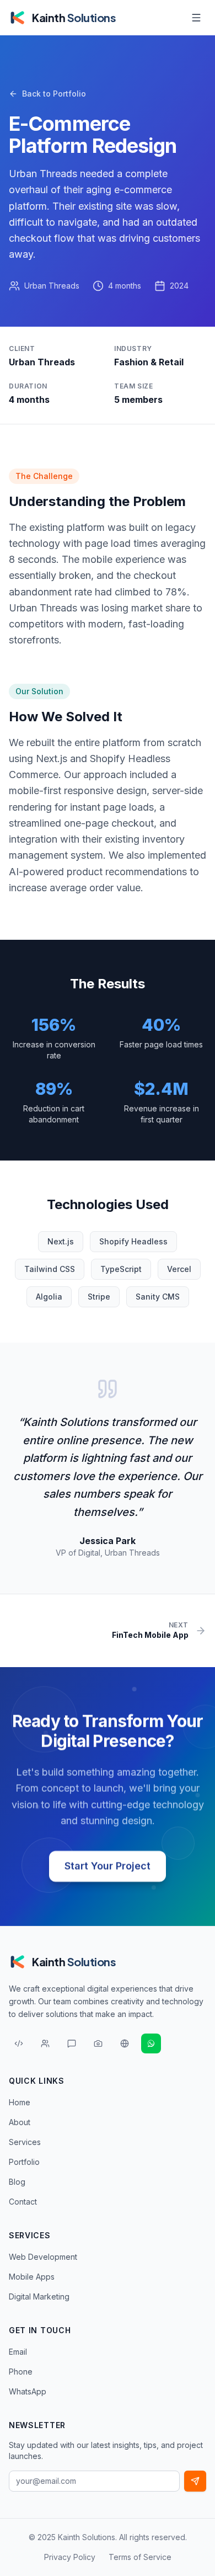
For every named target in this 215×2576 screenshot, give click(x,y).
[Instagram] (98, 2043)
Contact (23, 2202)
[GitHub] (19, 2043)
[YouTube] (125, 2043)
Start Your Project (108, 1866)
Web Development (43, 2257)
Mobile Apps (32, 2277)
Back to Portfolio (54, 94)
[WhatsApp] (151, 2043)
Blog (17, 2182)
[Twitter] (72, 2043)
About (20, 2122)
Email (18, 2352)
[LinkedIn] (45, 2043)
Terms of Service (140, 2557)
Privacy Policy (70, 2557)
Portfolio (24, 2162)
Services (25, 2142)
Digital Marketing (39, 2296)
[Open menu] (196, 18)
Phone (21, 2372)
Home (20, 2102)
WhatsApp (28, 2391)
